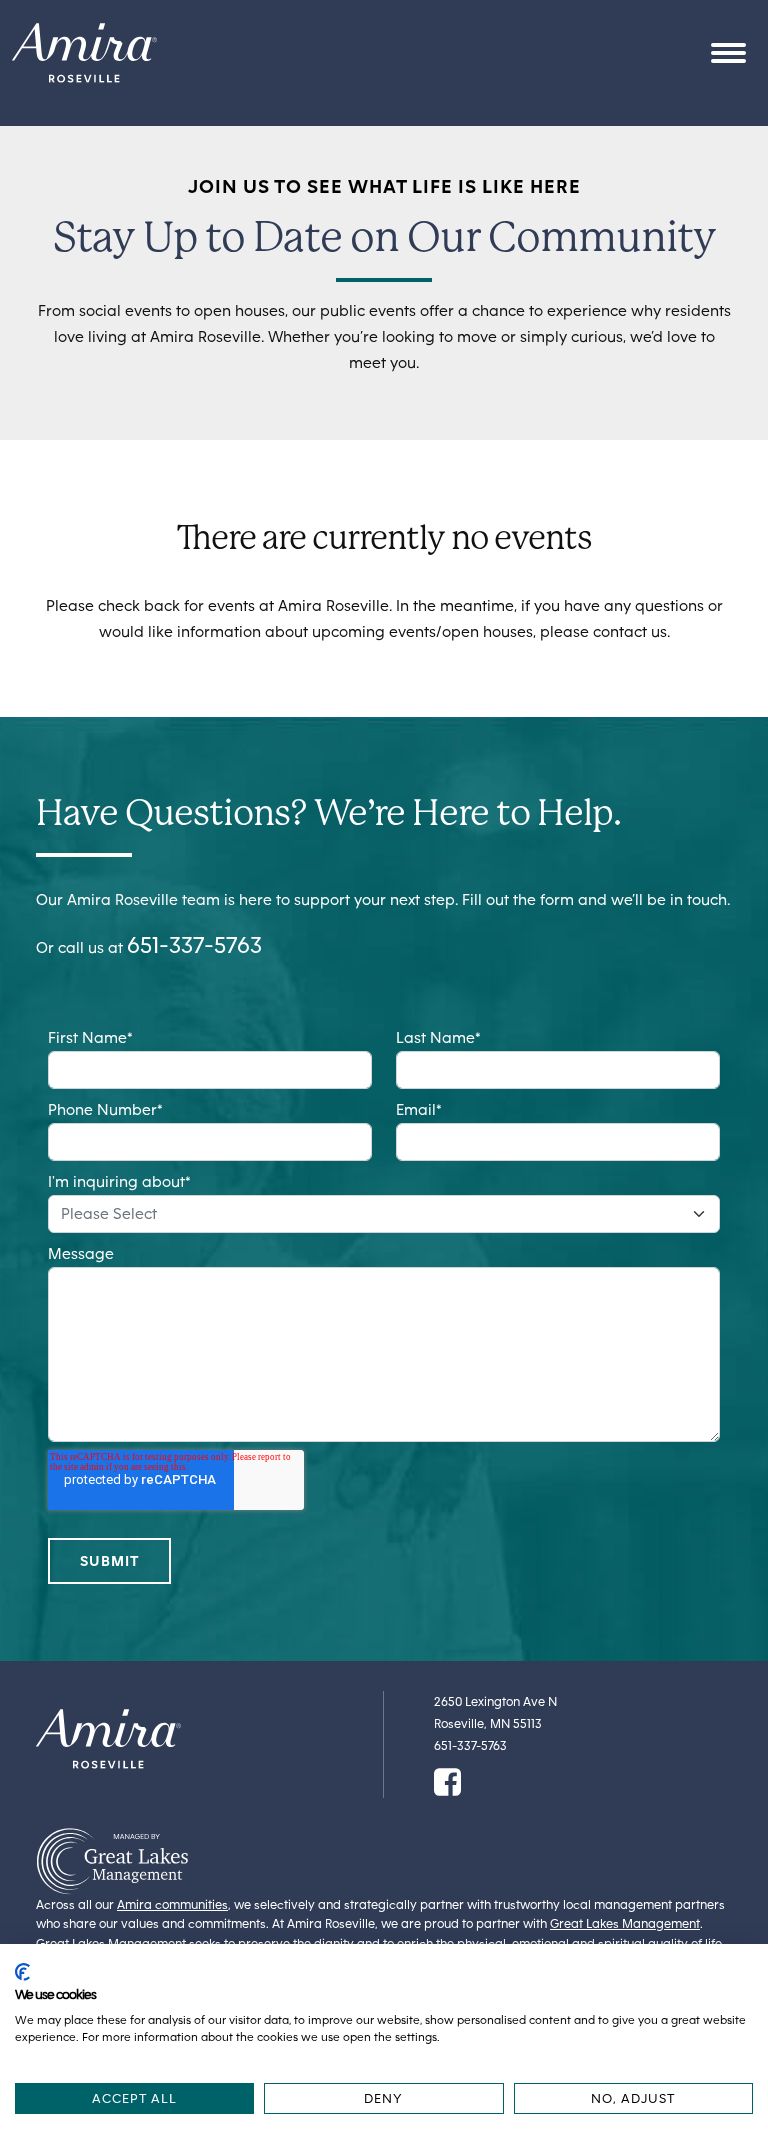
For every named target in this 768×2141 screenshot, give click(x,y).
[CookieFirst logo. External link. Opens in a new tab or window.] (22, 1972)
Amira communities (172, 1904)
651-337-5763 (194, 944)
